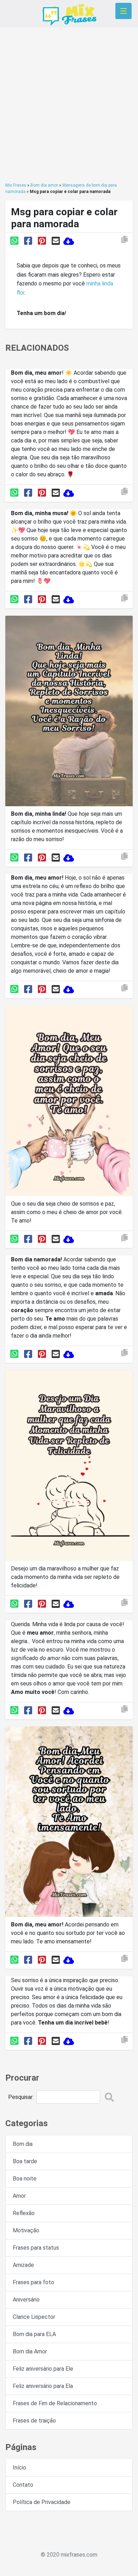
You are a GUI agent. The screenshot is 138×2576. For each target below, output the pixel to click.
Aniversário (26, 2300)
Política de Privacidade (42, 2502)
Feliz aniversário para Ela (43, 2386)
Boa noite (25, 2179)
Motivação (26, 2230)
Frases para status (36, 2248)
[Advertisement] (69, 105)
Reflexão (24, 2213)
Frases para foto (33, 2282)
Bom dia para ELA (34, 2334)
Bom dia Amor (30, 2351)
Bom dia (23, 2144)
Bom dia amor (44, 185)
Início (19, 2468)
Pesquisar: (21, 2097)
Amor (19, 2196)
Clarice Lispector (34, 2317)
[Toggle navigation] (123, 11)
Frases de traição (34, 2421)
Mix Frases (16, 185)
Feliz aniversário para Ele (43, 2369)
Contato (23, 2485)
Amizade (23, 2265)
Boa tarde (25, 2161)
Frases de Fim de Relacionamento (55, 2403)
